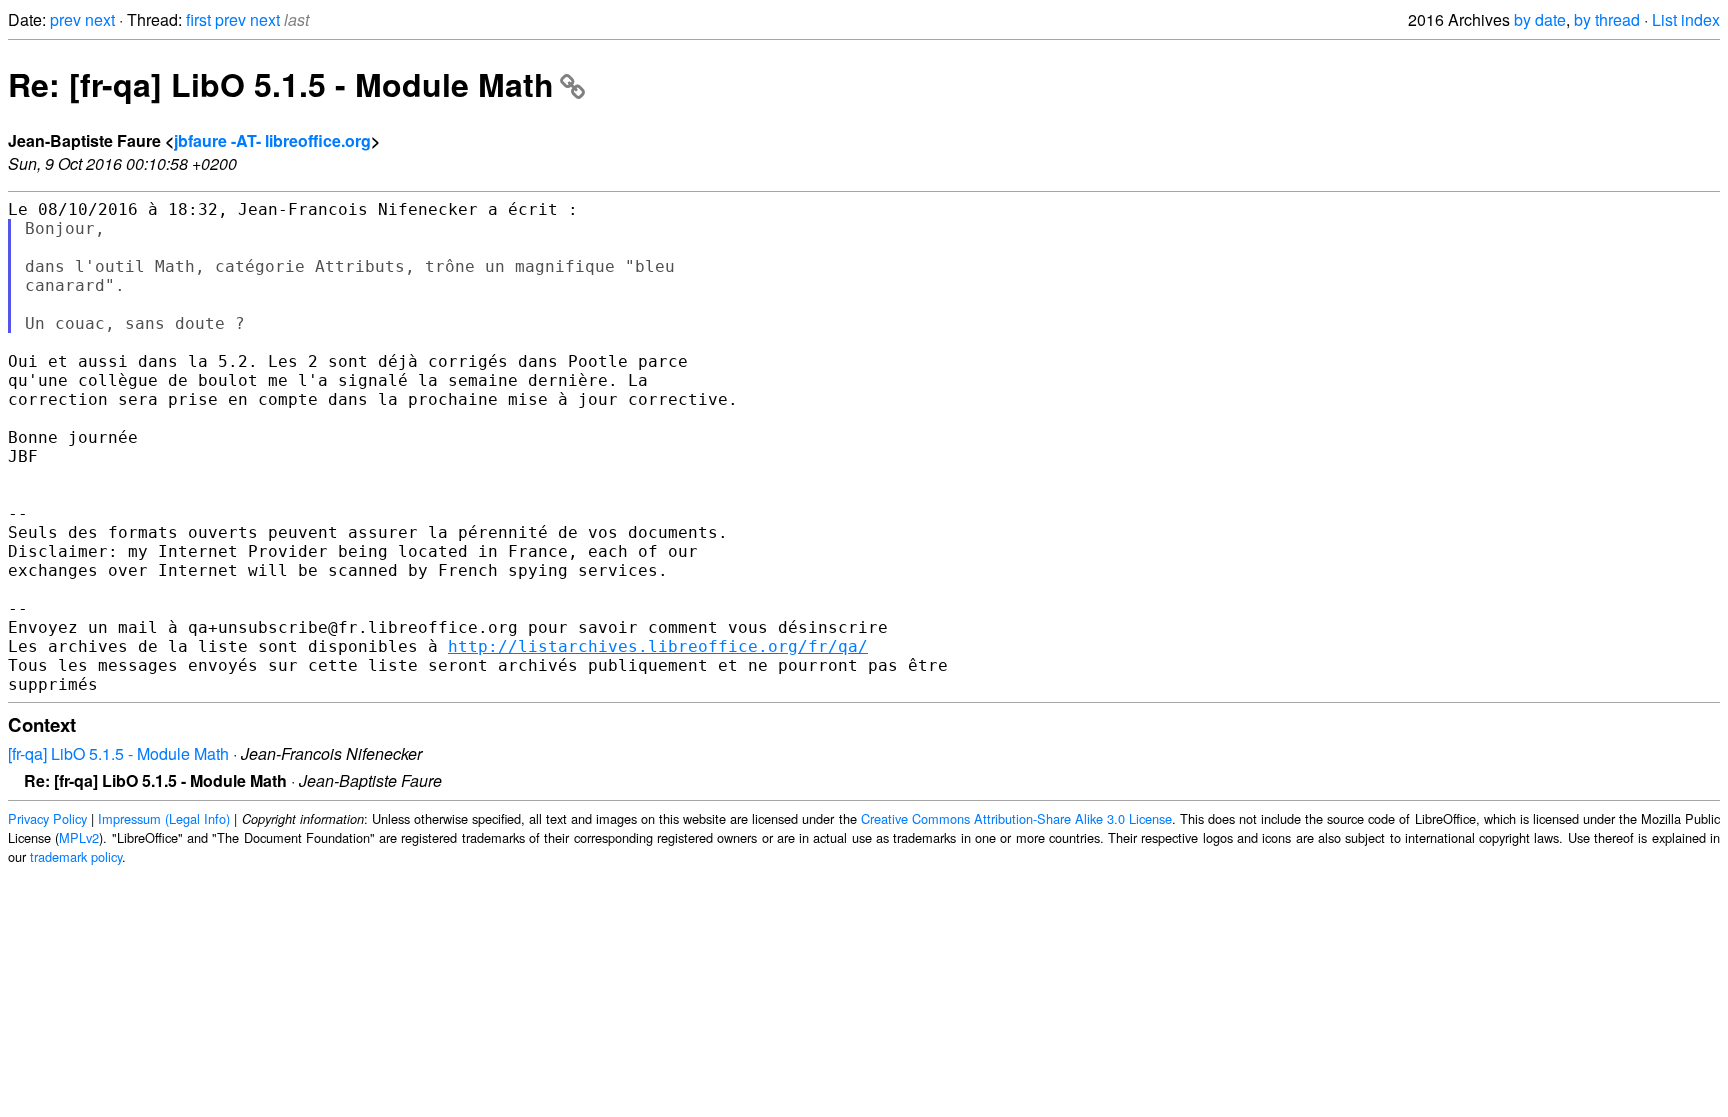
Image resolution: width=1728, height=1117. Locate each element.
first (198, 19)
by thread (1607, 19)
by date (1540, 19)
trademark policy (76, 856)
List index (1686, 19)
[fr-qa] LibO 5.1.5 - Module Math (118, 753)
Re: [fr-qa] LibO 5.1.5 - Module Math (281, 84)
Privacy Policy (47, 818)
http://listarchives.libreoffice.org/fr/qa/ (658, 646)
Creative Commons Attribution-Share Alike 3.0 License (1016, 818)
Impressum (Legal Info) (164, 818)
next (100, 19)
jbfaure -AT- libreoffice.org (272, 140)
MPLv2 (79, 837)
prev (65, 19)
